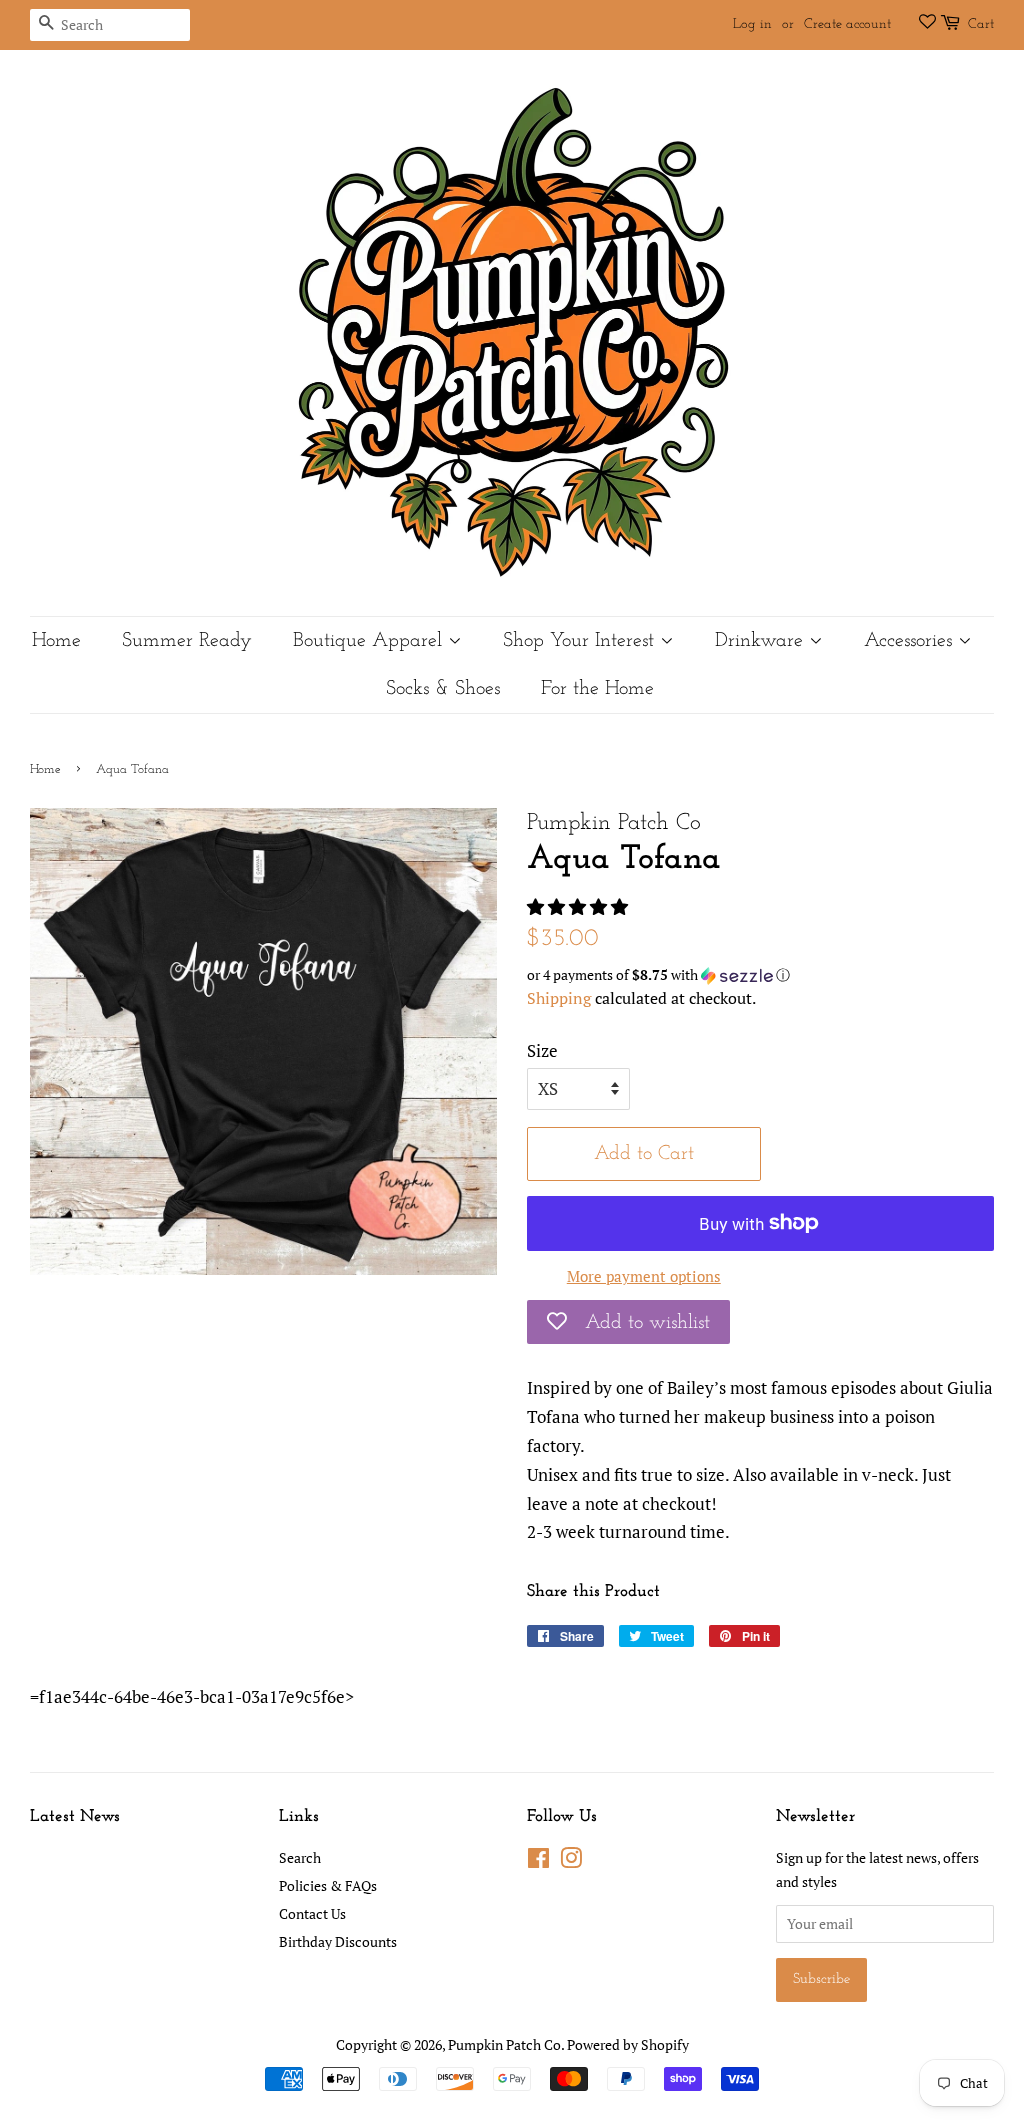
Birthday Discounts (338, 1941)
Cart (981, 24)
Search (300, 1857)
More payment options (644, 1276)
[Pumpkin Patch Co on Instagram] (571, 1861)
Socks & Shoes (443, 689)
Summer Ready (187, 641)
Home (56, 641)
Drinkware (762, 641)
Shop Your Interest (581, 641)
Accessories (911, 641)
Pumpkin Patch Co (504, 2044)
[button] (579, 906)
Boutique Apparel (370, 641)
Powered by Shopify (628, 2044)
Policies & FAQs (328, 1885)
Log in (752, 24)
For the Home (597, 689)
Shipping (559, 998)
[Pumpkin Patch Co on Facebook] (538, 1861)
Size (542, 1050)
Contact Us (312, 1913)
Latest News (75, 1816)
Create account (847, 24)
